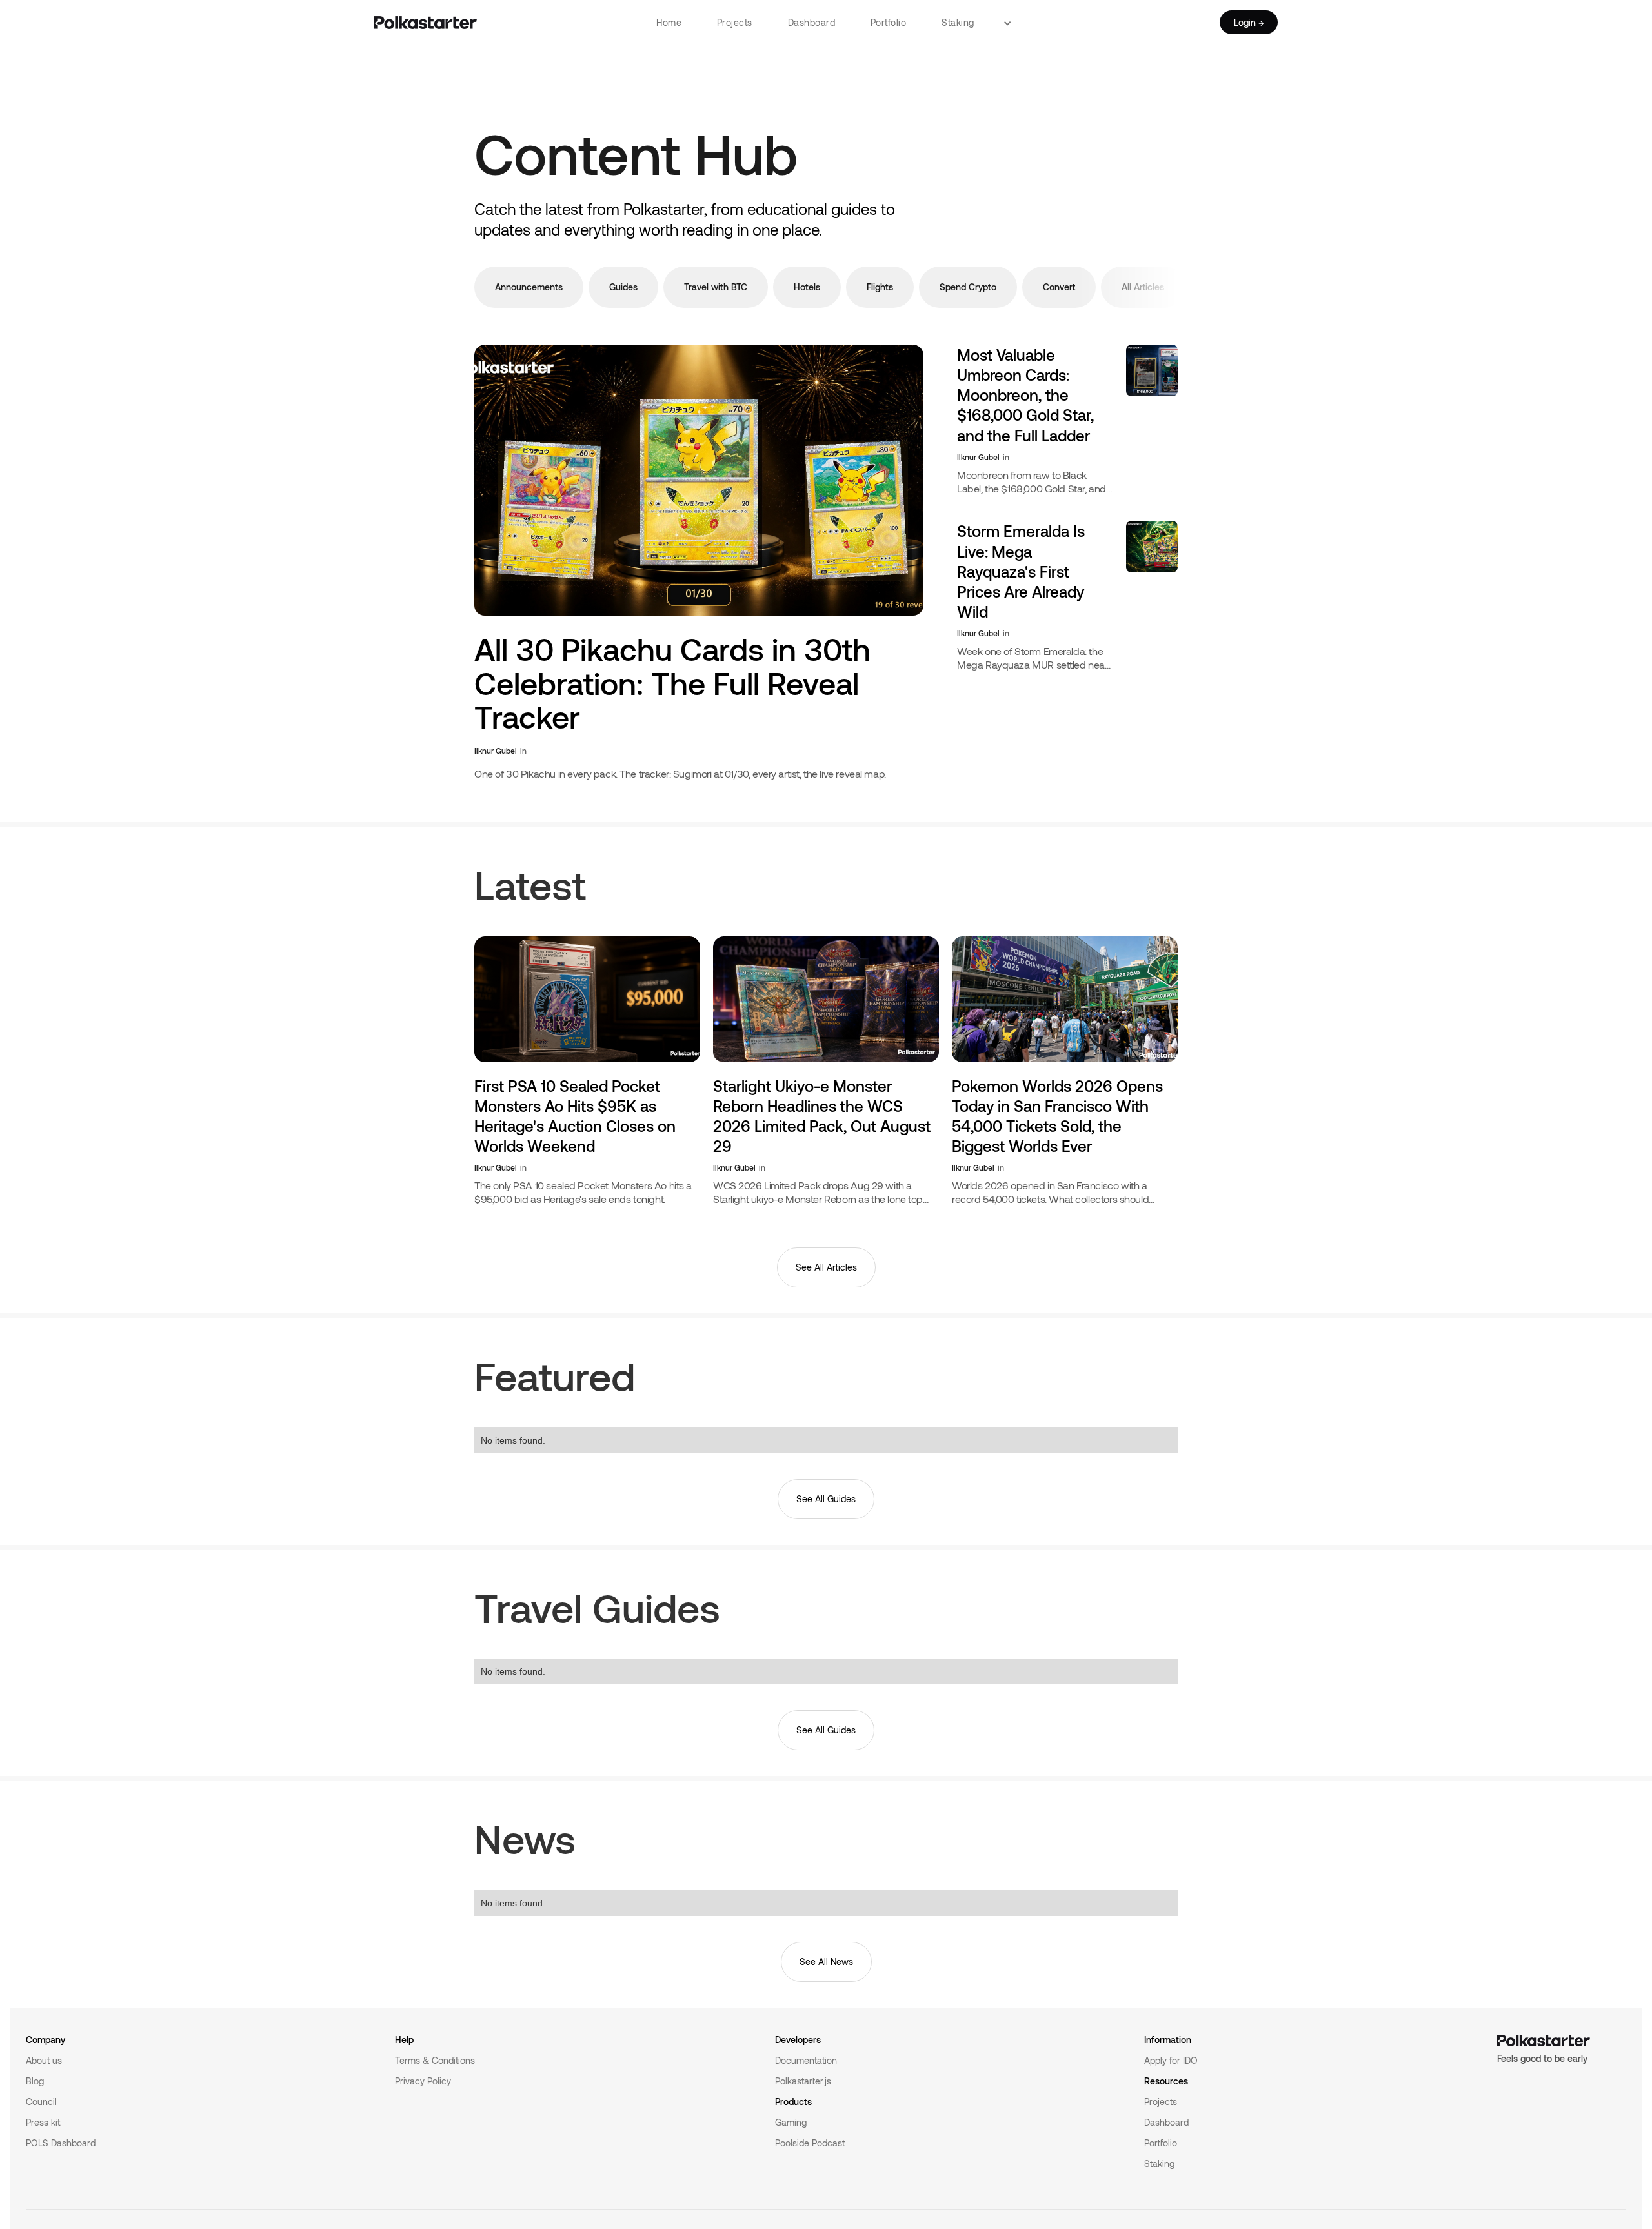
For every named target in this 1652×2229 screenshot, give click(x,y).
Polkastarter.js (803, 2081)
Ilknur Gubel (496, 751)
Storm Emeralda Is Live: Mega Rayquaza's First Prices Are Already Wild (1021, 571)
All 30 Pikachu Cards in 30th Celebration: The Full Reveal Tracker (672, 684)
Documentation (806, 2060)
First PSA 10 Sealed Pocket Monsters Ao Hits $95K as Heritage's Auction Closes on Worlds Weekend (575, 1116)
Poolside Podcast (810, 2143)
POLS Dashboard (61, 2143)
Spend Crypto (968, 287)
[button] (1012, 23)
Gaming (791, 2122)
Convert (1059, 287)
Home (669, 22)
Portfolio (889, 22)
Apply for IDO (1171, 2060)
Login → (1249, 22)
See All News (826, 1962)
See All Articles (826, 1267)
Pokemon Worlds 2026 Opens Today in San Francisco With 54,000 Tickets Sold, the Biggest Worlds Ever (1057, 1116)
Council (41, 2102)
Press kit (43, 2122)
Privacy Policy (423, 2081)
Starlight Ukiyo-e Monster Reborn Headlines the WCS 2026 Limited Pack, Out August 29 (822, 1116)
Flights (880, 287)
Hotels (807, 287)
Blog (35, 2081)
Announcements (529, 287)
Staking (958, 22)
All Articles (1143, 287)
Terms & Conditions (435, 2060)
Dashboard (812, 22)
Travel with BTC (716, 287)
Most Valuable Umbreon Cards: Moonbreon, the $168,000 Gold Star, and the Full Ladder (1025, 395)
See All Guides (826, 1499)
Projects (735, 22)
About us (44, 2060)
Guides (623, 287)
